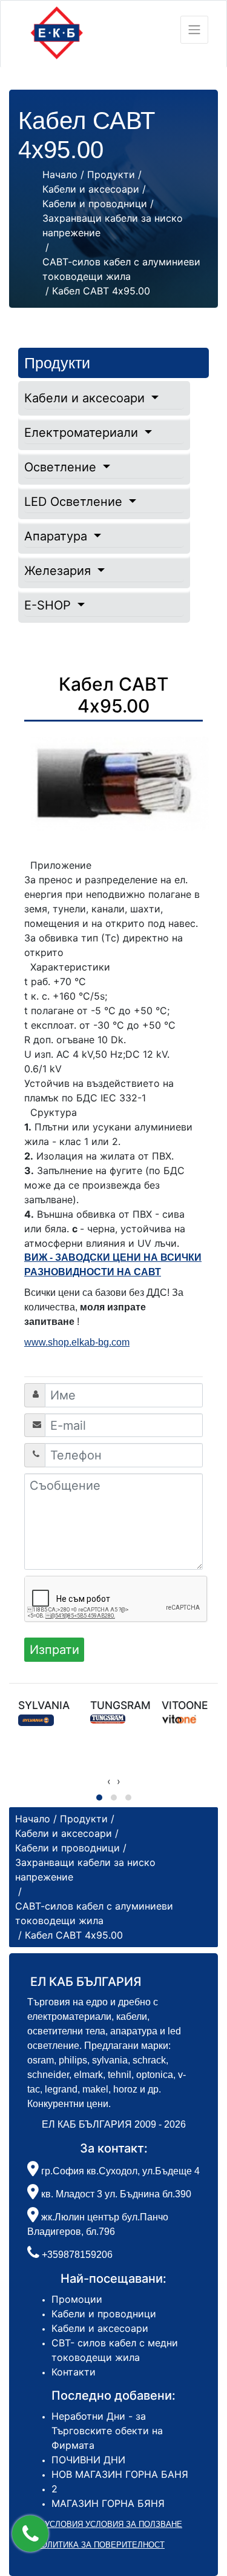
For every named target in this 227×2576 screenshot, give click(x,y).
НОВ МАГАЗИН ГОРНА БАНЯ (120, 2474)
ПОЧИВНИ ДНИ (88, 2460)
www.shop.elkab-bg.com (77, 1342)
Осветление (62, 467)
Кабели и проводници (104, 2314)
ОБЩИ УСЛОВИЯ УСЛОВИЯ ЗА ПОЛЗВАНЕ (100, 2524)
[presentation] (109, 1781)
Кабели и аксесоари (86, 398)
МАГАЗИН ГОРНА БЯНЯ (108, 2503)
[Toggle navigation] (194, 30)
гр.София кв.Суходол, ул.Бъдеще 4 (119, 2171)
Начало (60, 174)
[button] (30, 2534)
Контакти (74, 2372)
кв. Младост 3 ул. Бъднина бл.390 (115, 2194)
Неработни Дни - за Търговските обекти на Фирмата (107, 2431)
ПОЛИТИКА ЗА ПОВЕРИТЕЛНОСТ (100, 2545)
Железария (59, 571)
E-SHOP (49, 605)
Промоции (77, 2299)
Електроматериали (83, 433)
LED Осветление (75, 502)
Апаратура (58, 536)
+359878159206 (77, 2255)
